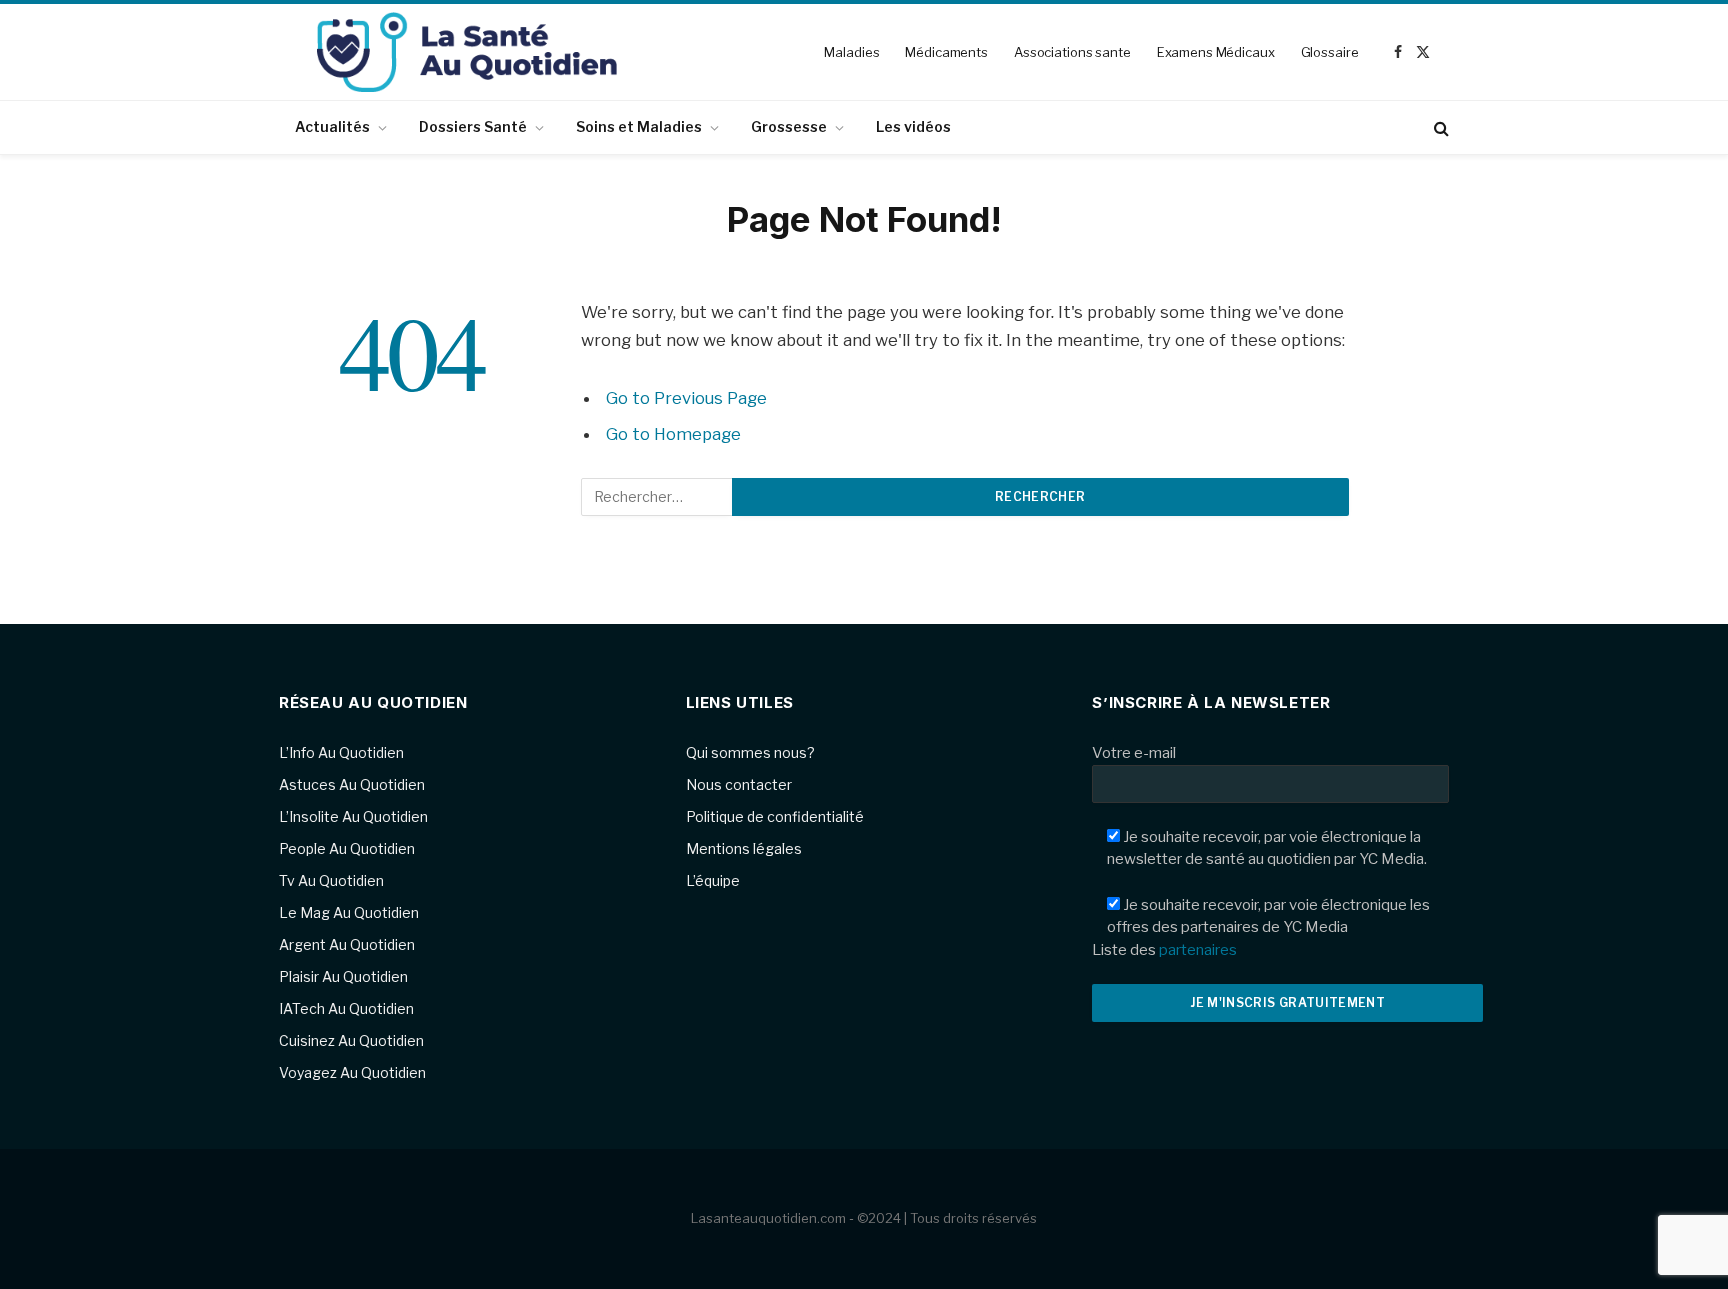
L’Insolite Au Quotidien (353, 816)
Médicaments (946, 52)
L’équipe (713, 880)
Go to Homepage (673, 434)
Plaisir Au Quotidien (343, 976)
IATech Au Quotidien (346, 1008)
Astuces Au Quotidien (352, 784)
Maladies (851, 52)
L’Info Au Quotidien (341, 752)
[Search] (1439, 127)
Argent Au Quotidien (347, 944)
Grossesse (789, 126)
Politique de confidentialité (775, 816)
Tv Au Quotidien (331, 880)
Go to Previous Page (686, 398)
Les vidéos (913, 126)
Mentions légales (744, 848)
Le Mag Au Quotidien (349, 912)
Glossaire (1330, 52)
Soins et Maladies (639, 126)
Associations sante (1072, 52)
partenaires (1198, 950)
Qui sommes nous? (750, 752)
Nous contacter (739, 784)
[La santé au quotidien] (467, 52)
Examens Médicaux (1216, 52)
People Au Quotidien (347, 848)
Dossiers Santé (473, 126)
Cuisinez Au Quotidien (351, 1040)
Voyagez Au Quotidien (352, 1072)
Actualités (332, 126)
